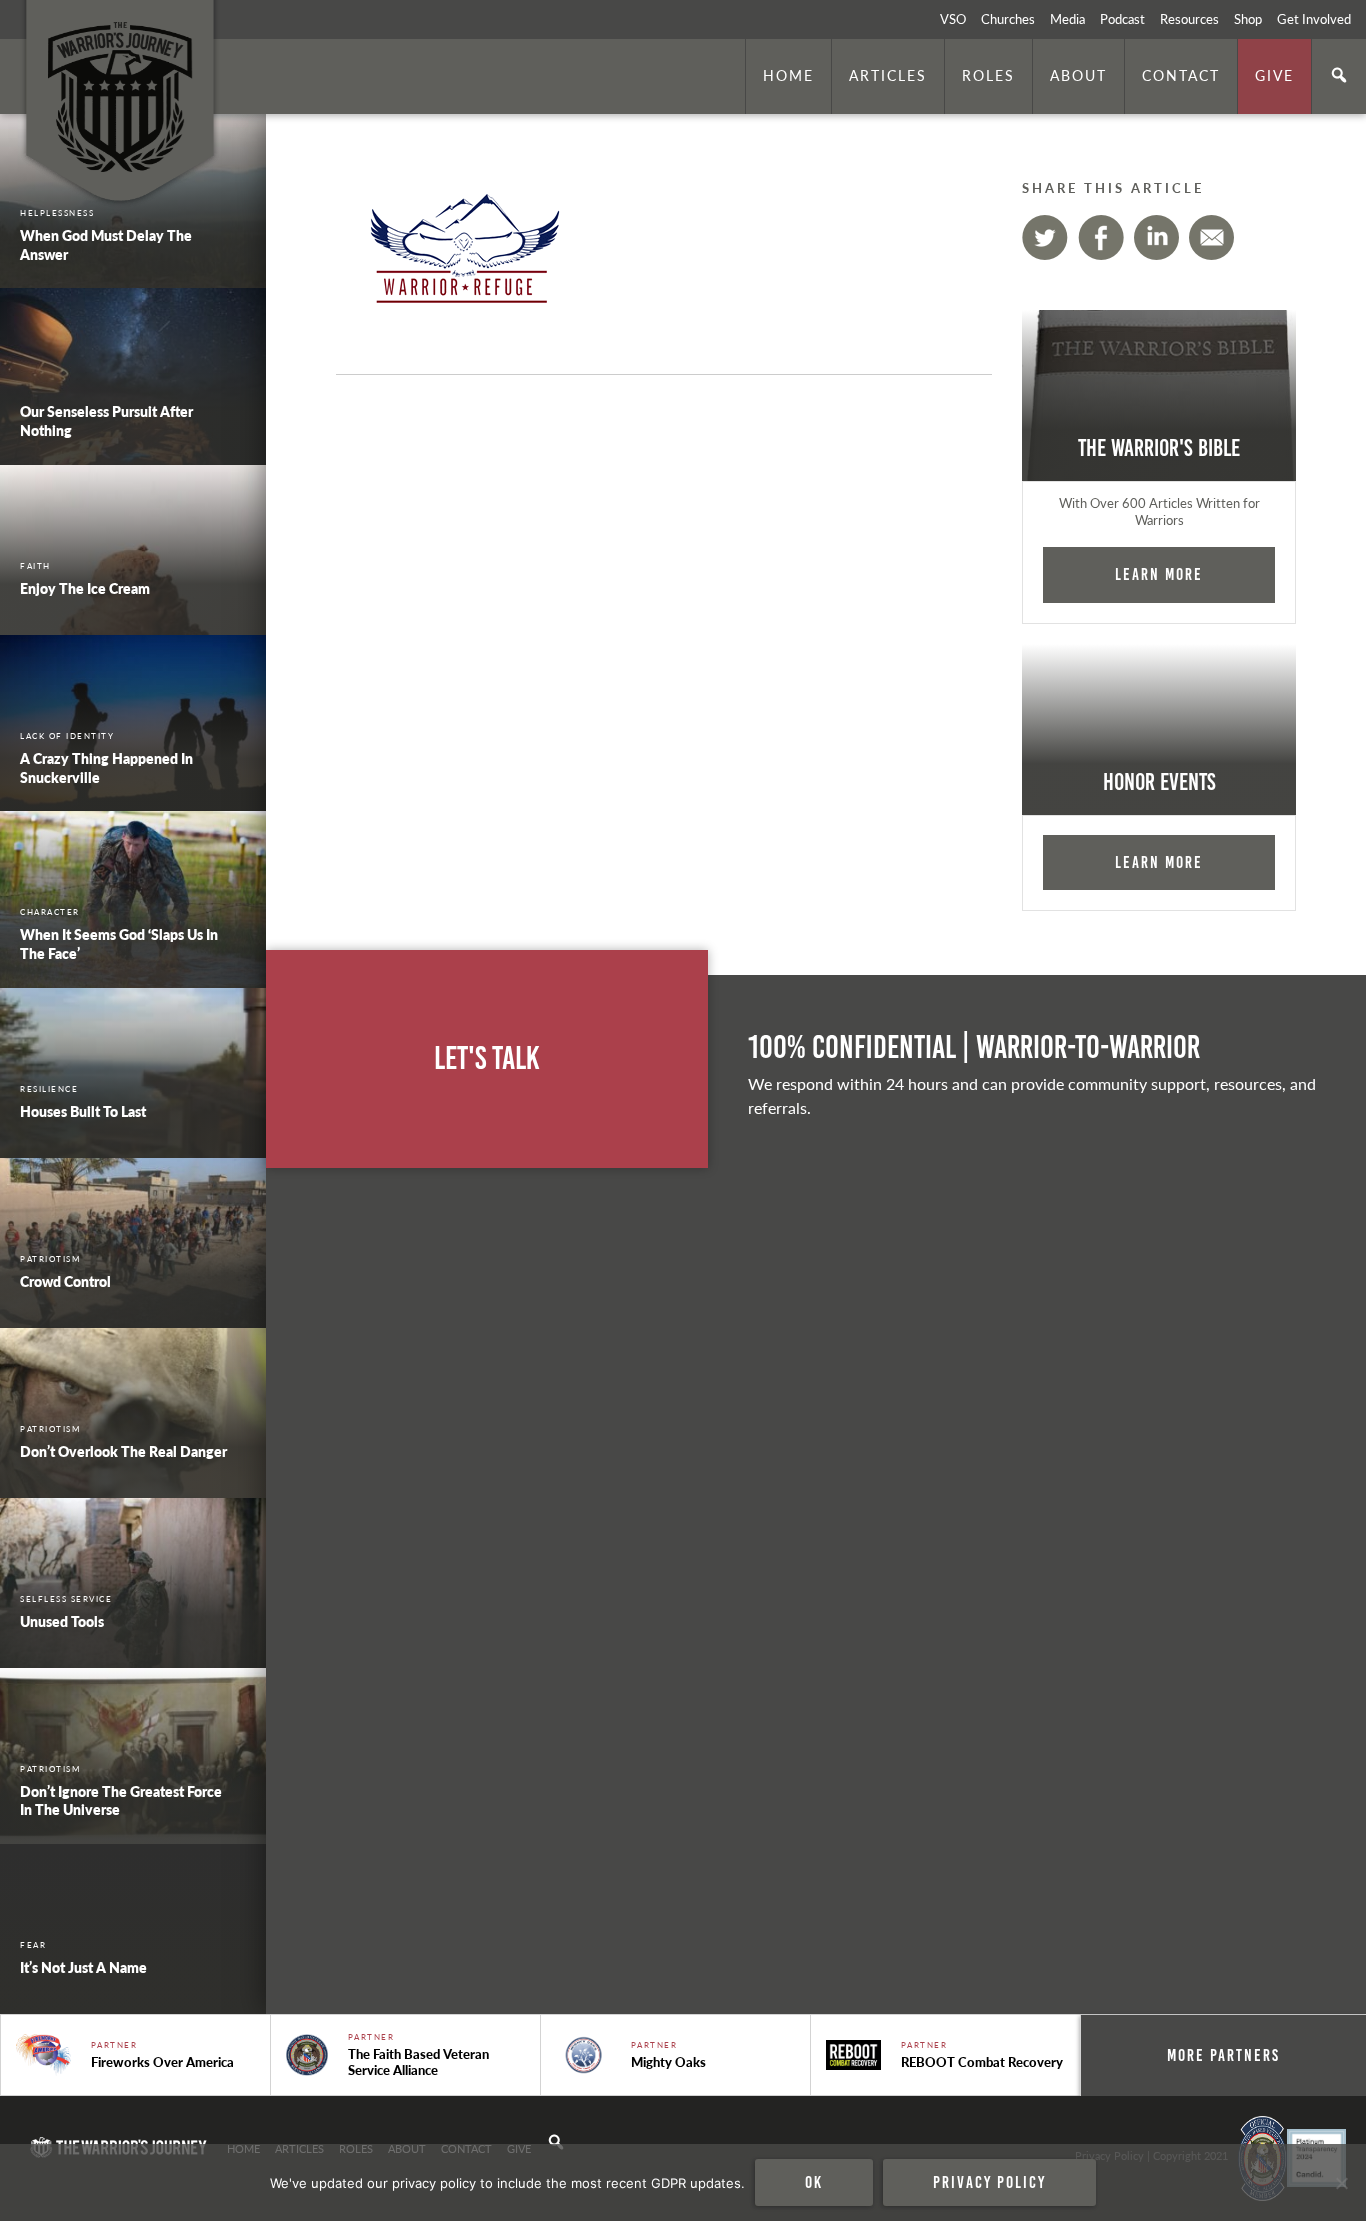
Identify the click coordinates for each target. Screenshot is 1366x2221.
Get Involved (1314, 19)
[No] (1341, 2183)
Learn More (1159, 574)
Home (788, 75)
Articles (888, 75)
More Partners (1223, 2055)
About (1078, 75)
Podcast (1122, 19)
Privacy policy (989, 2182)
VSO (953, 19)
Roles (988, 75)
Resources (1189, 19)
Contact (1181, 75)
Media (1067, 19)
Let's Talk (487, 1058)
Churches (1008, 19)
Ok (814, 2182)
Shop (1248, 19)
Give (1274, 75)
